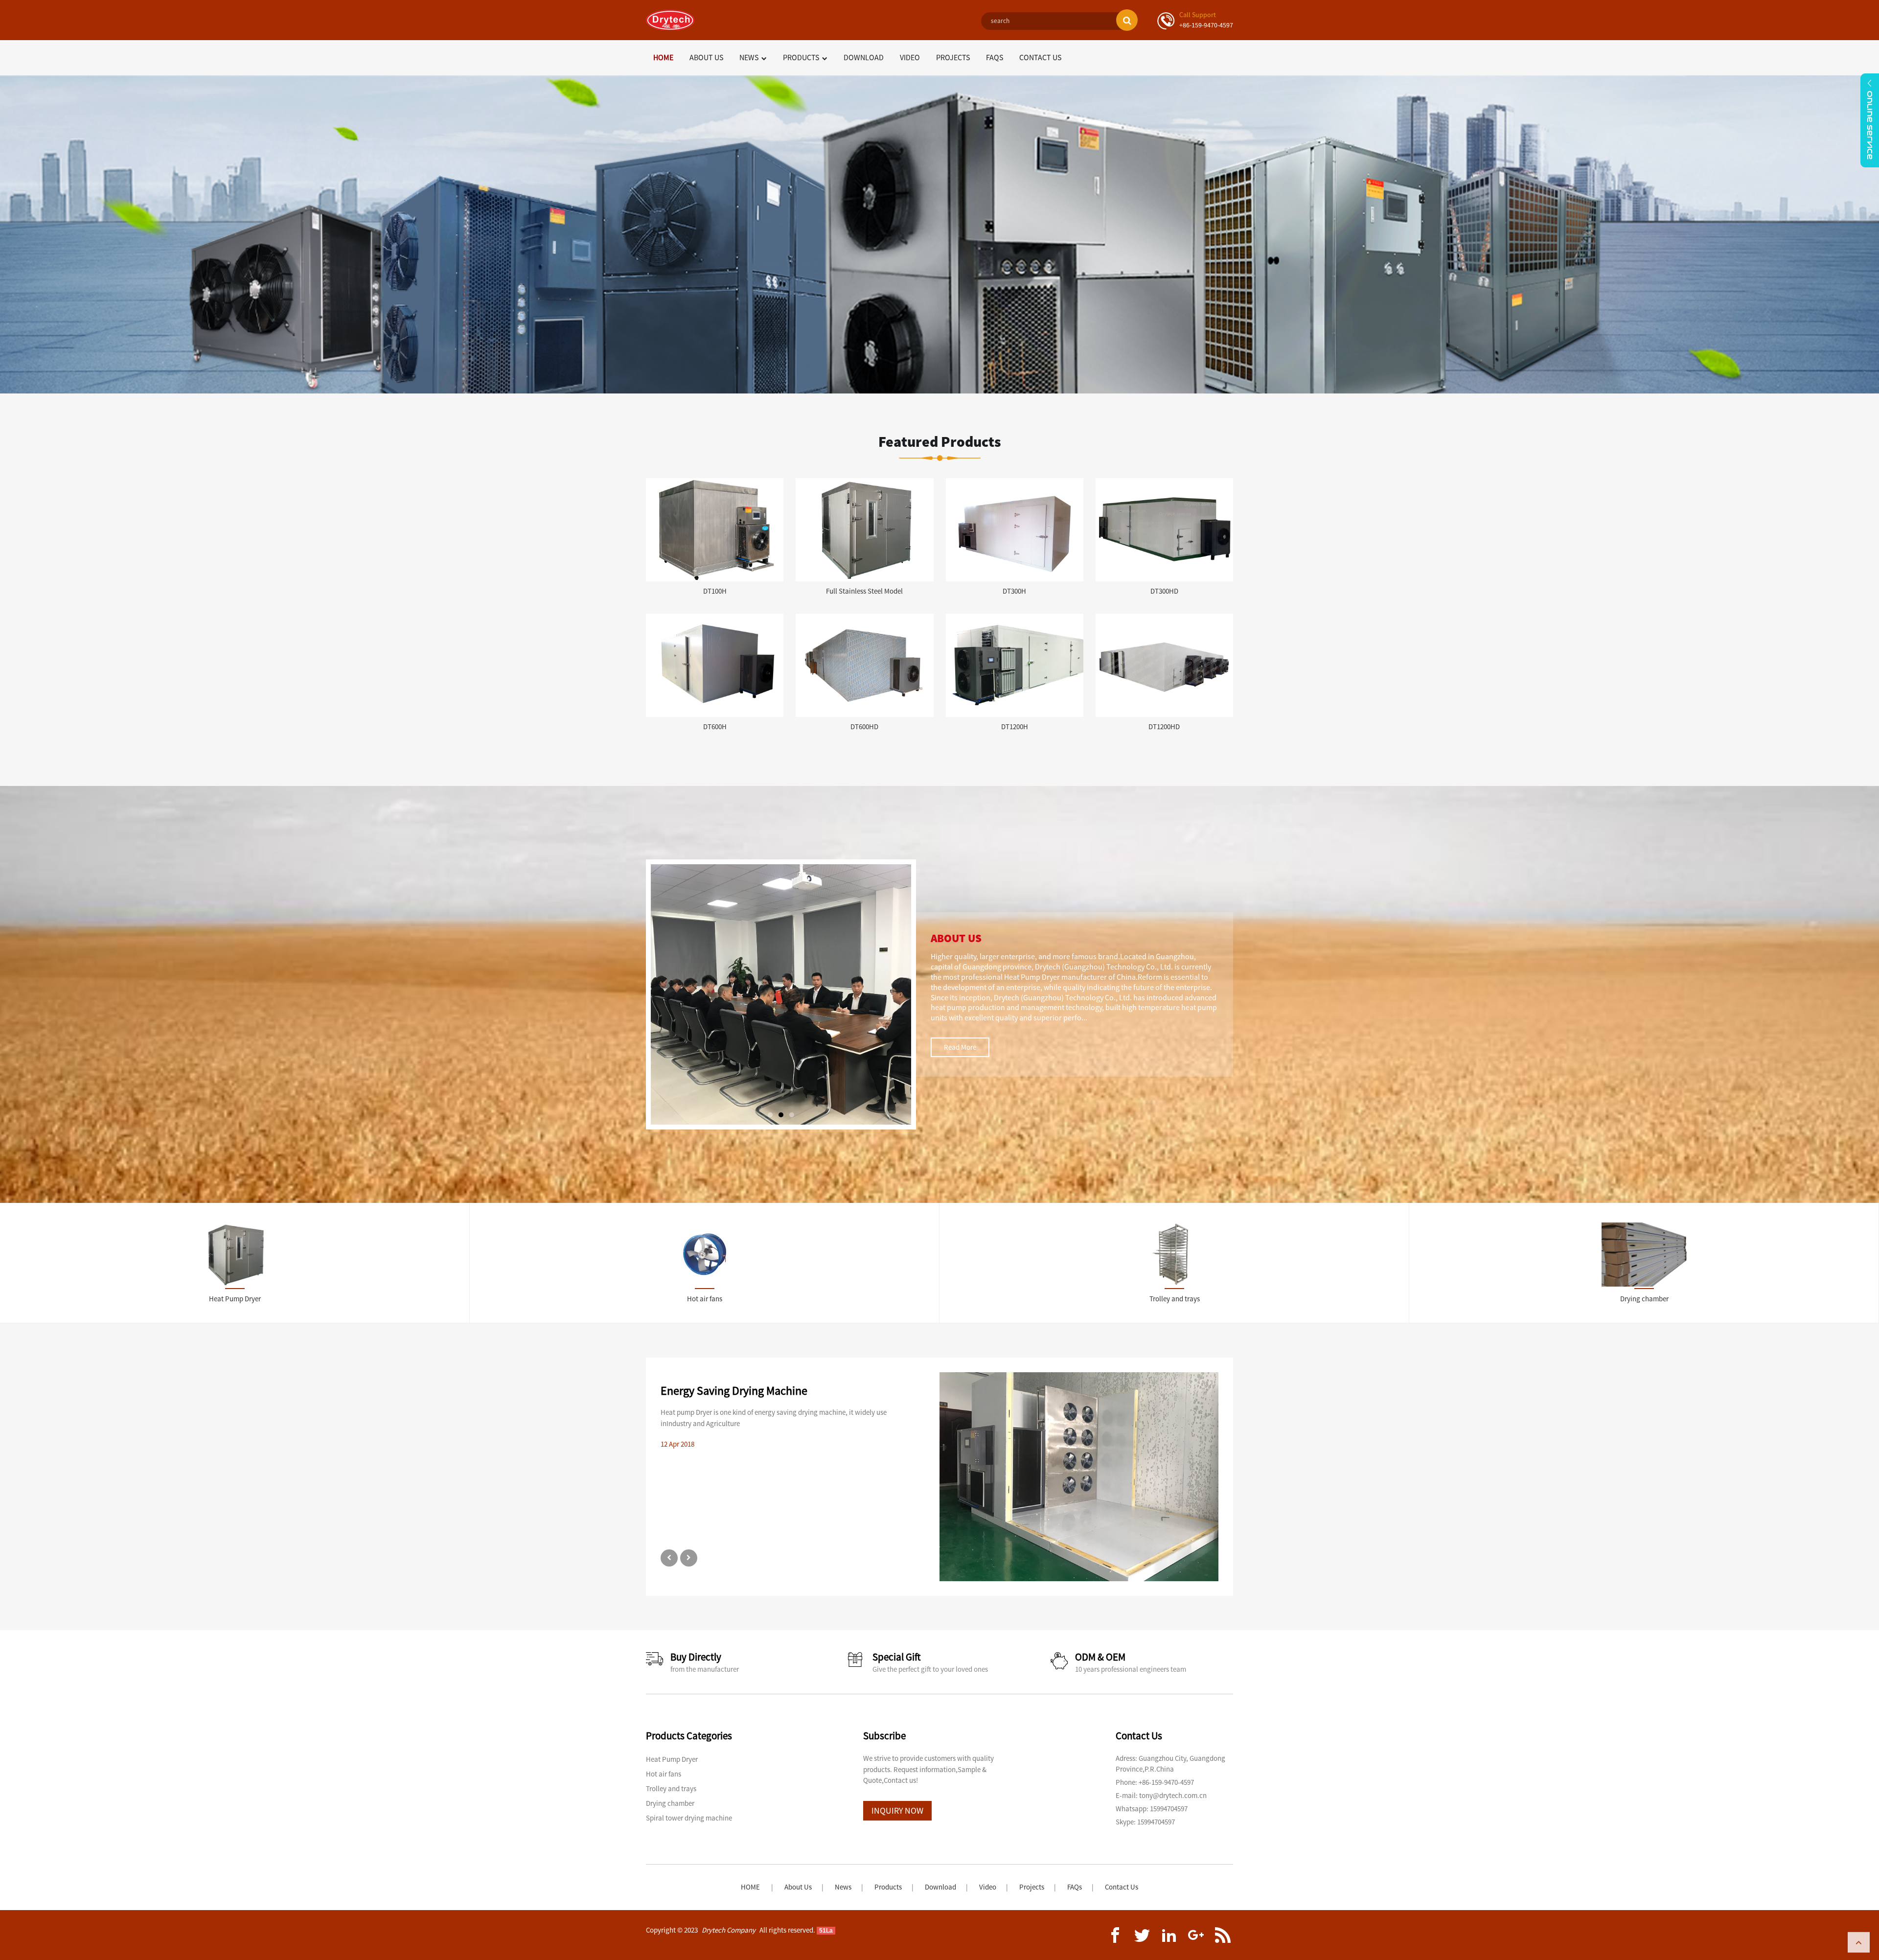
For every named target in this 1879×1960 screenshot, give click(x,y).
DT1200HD (1164, 726)
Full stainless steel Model (864, 591)
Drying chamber (670, 1803)
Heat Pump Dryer (672, 1759)
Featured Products (940, 441)
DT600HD (864, 726)
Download (864, 57)
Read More (960, 1047)
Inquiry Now (897, 1810)
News (749, 57)
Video (910, 57)
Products (801, 57)
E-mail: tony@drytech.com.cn (1161, 1795)
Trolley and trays (671, 1788)
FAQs (995, 57)
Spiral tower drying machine (689, 1818)
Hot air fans (664, 1774)
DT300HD (1164, 591)
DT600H (715, 726)
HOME (750, 1887)
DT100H (715, 591)
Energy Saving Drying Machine (734, 1391)
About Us (706, 57)
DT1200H (1015, 726)
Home (663, 57)
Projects (953, 57)
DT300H (1014, 591)
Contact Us (1040, 57)
